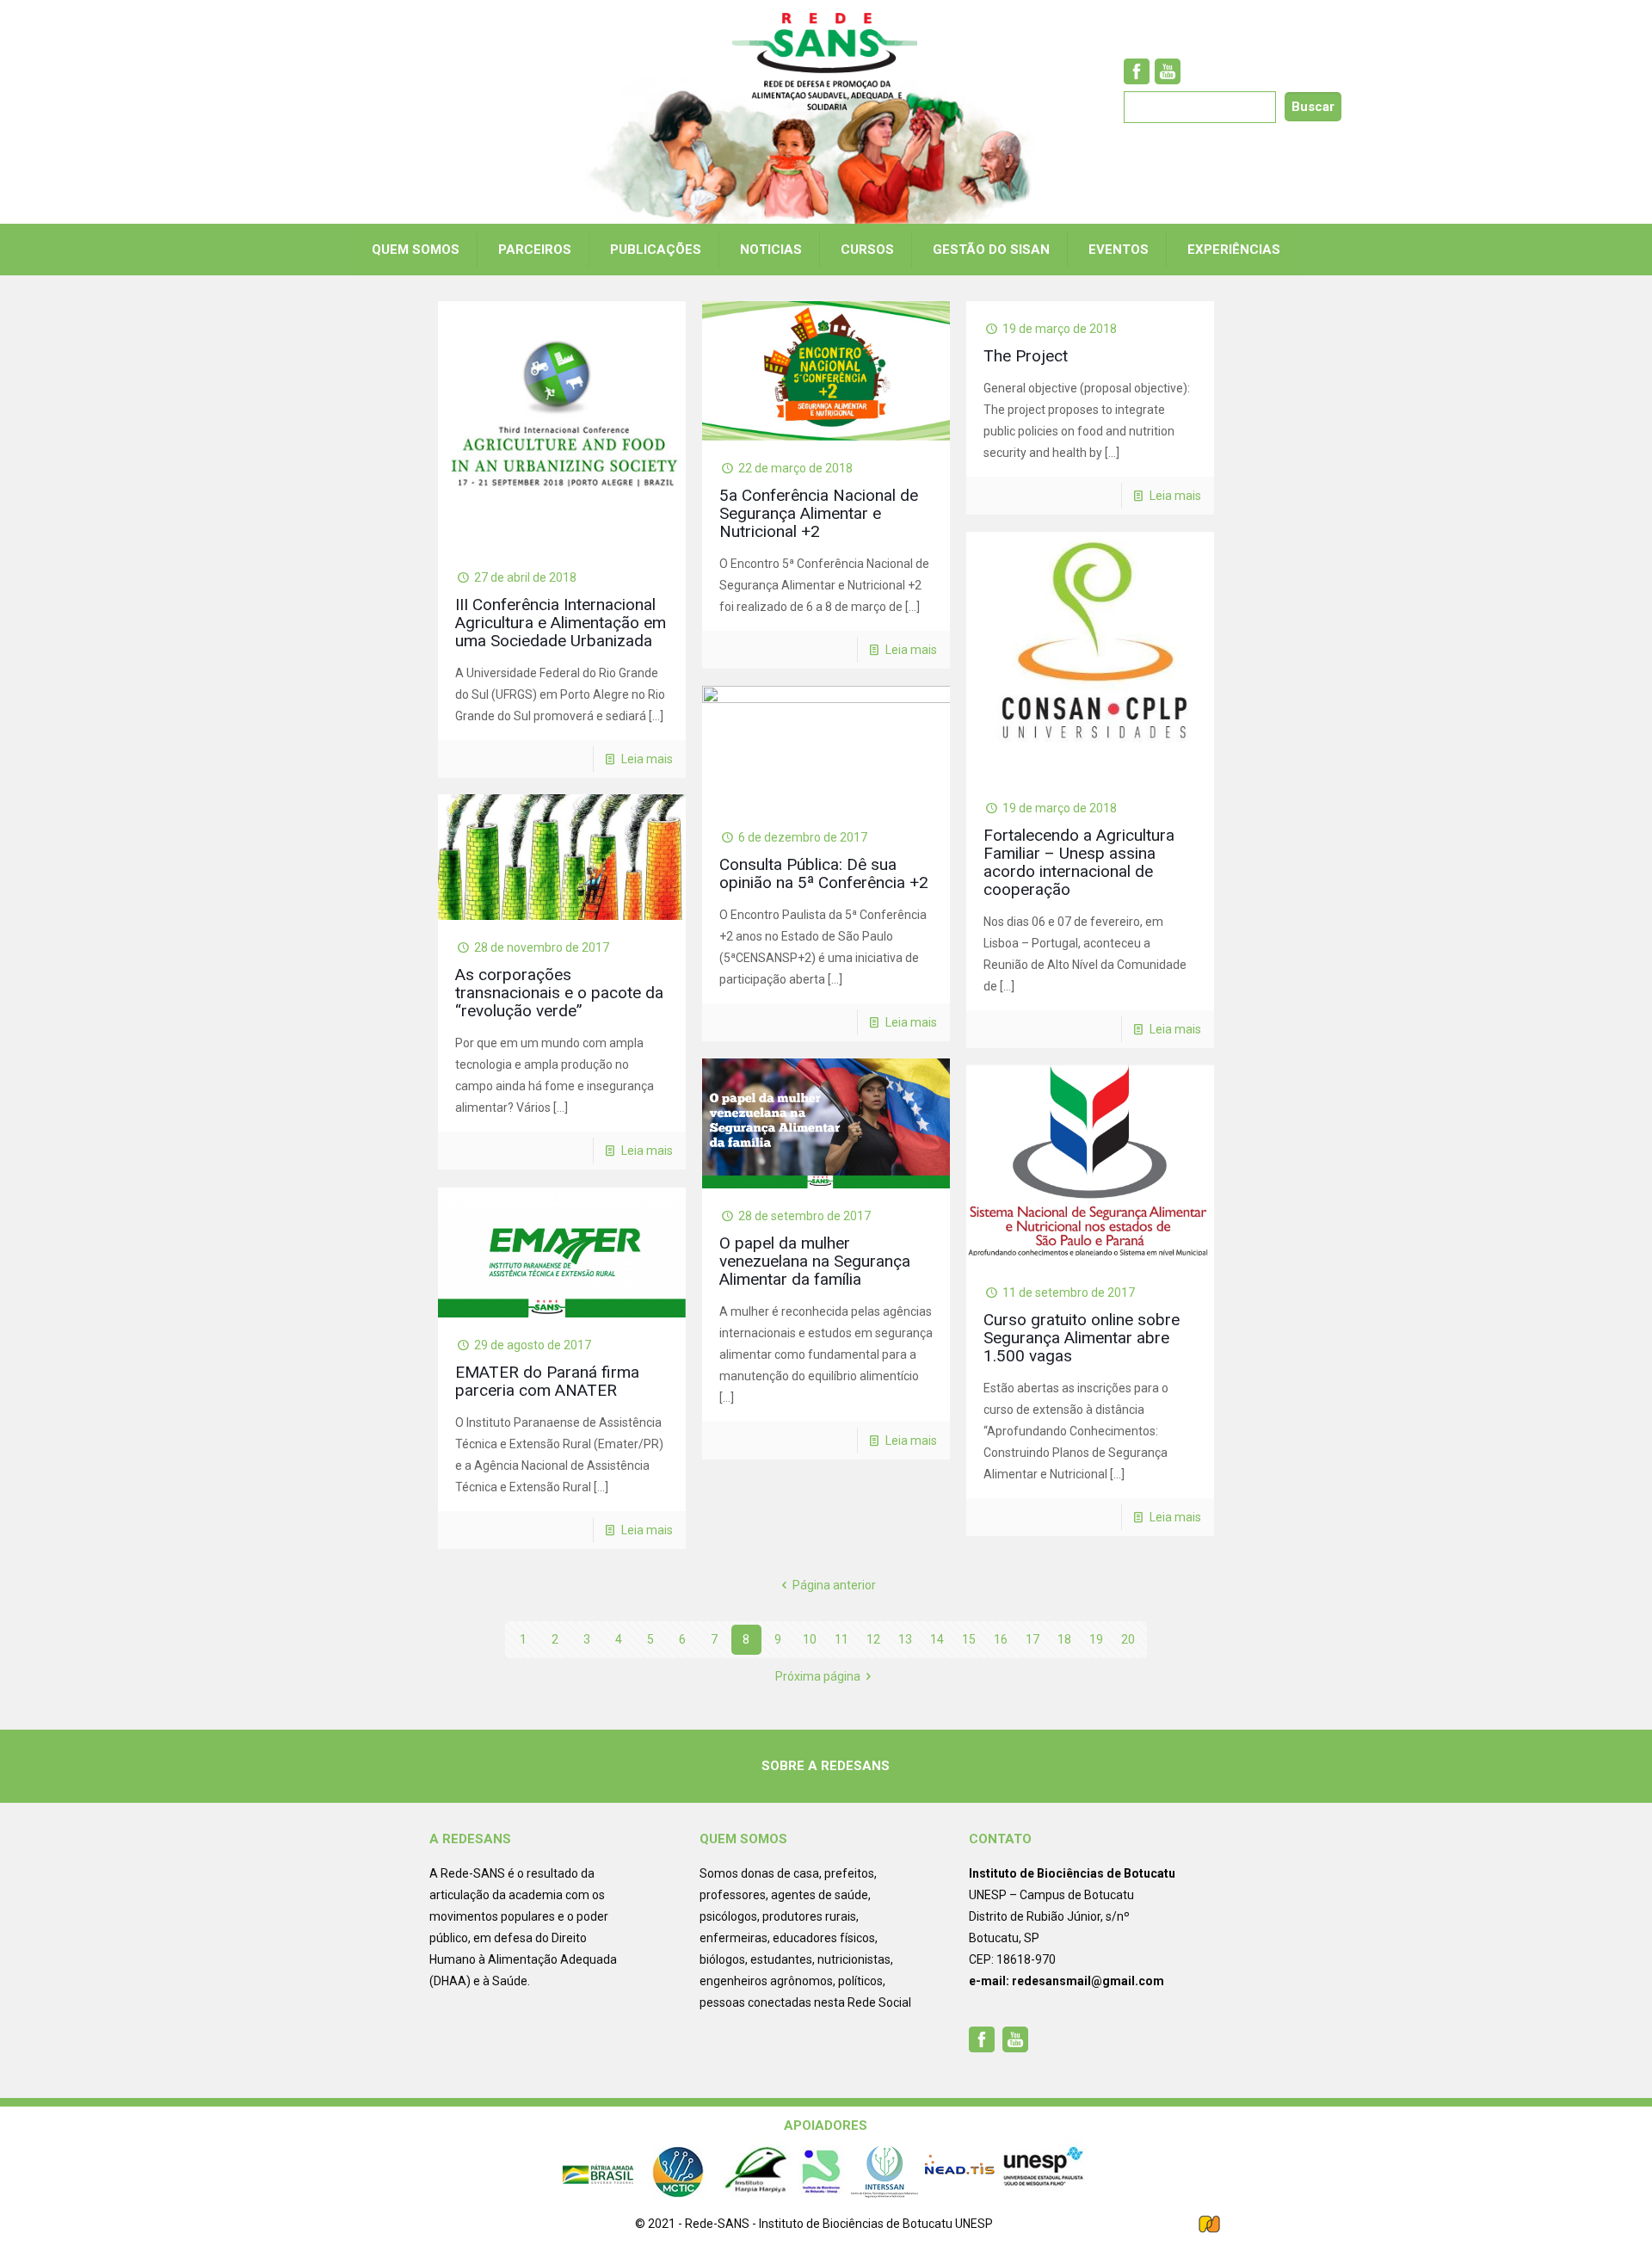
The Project (1026, 356)
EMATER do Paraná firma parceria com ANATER (547, 1381)
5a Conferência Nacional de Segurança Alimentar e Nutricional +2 (819, 513)
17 (1032, 1639)
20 (1128, 1639)
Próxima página (818, 1676)
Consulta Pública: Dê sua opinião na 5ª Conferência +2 (824, 873)
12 (873, 1639)
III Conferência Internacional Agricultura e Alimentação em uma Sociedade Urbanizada (561, 623)
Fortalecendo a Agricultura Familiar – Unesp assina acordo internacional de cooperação (1079, 862)
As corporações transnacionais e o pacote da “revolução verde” (559, 993)
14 (937, 1639)
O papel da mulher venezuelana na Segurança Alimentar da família (815, 1261)
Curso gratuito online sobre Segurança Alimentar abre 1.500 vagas (1082, 1338)
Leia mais (647, 759)
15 (969, 1639)
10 (810, 1639)
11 (841, 1639)
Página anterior (834, 1585)
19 (1096, 1639)
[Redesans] (826, 62)
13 (905, 1639)
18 (1064, 1639)
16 (1001, 1639)
